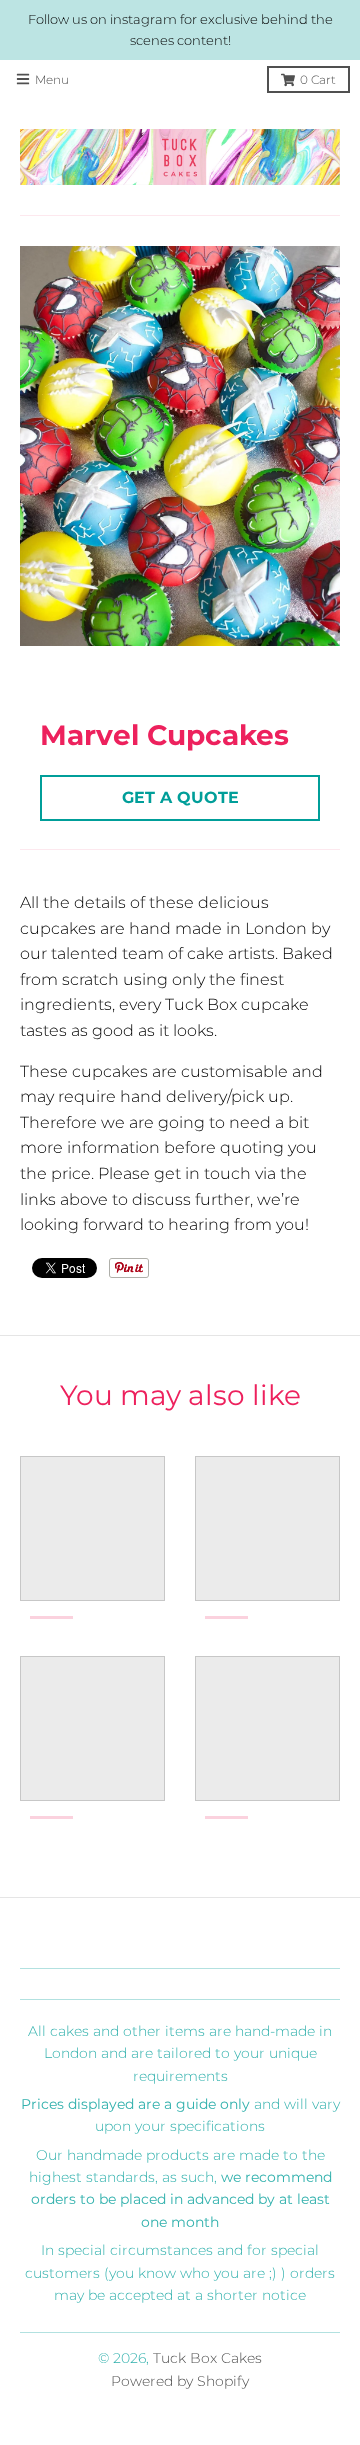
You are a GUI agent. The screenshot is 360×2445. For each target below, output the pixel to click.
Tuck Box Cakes (207, 2358)
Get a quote (180, 797)
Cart (318, 79)
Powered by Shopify (180, 2381)
